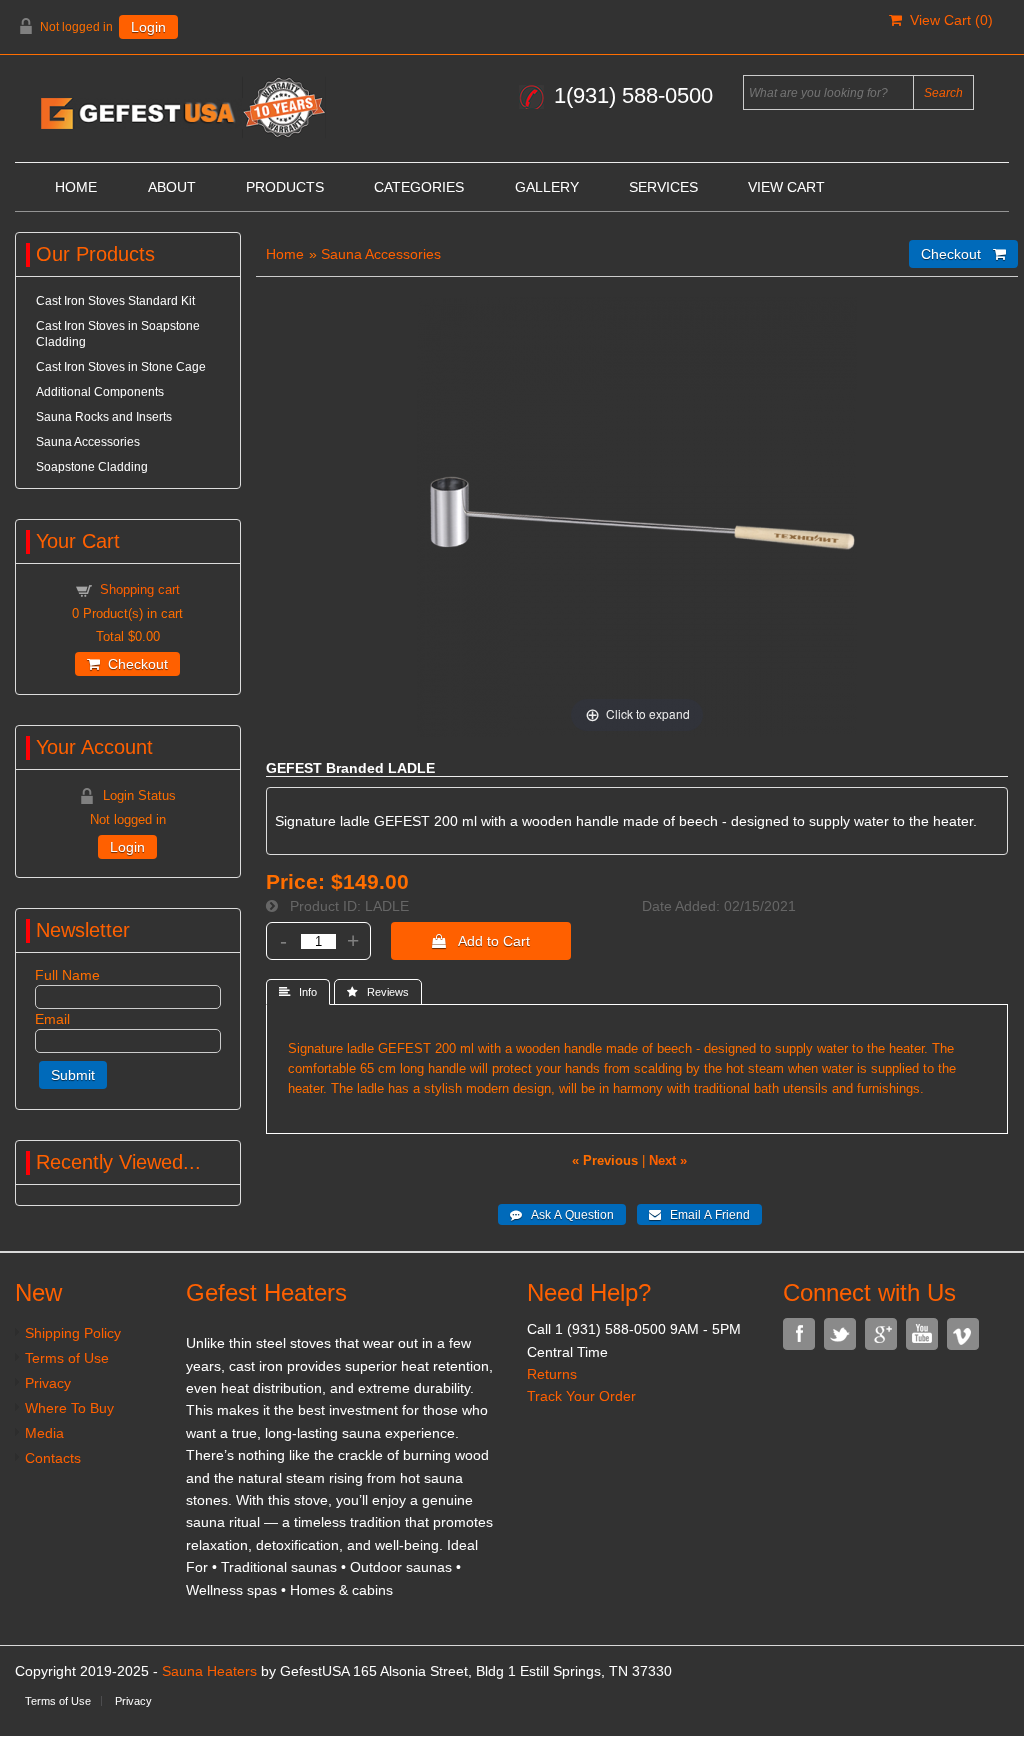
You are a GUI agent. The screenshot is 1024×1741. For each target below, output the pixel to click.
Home (76, 187)
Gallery (547, 187)
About (172, 187)
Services (663, 187)
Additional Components (100, 392)
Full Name (67, 975)
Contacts (53, 1458)
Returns (552, 1374)
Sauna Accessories (381, 254)
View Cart (786, 187)
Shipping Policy (73, 1333)
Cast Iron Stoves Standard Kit (115, 301)
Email (52, 1019)
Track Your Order (581, 1396)
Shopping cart (140, 589)
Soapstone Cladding (92, 467)
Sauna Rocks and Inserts (104, 417)
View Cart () (947, 20)
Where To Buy (69, 1408)
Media (44, 1433)
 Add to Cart (481, 941)
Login (148, 27)
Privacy (48, 1383)
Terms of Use (67, 1358)
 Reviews (378, 992)
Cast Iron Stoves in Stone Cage (121, 367)
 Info (298, 992)
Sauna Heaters (209, 1671)
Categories (419, 187)
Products (285, 187)
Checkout (134, 664)
